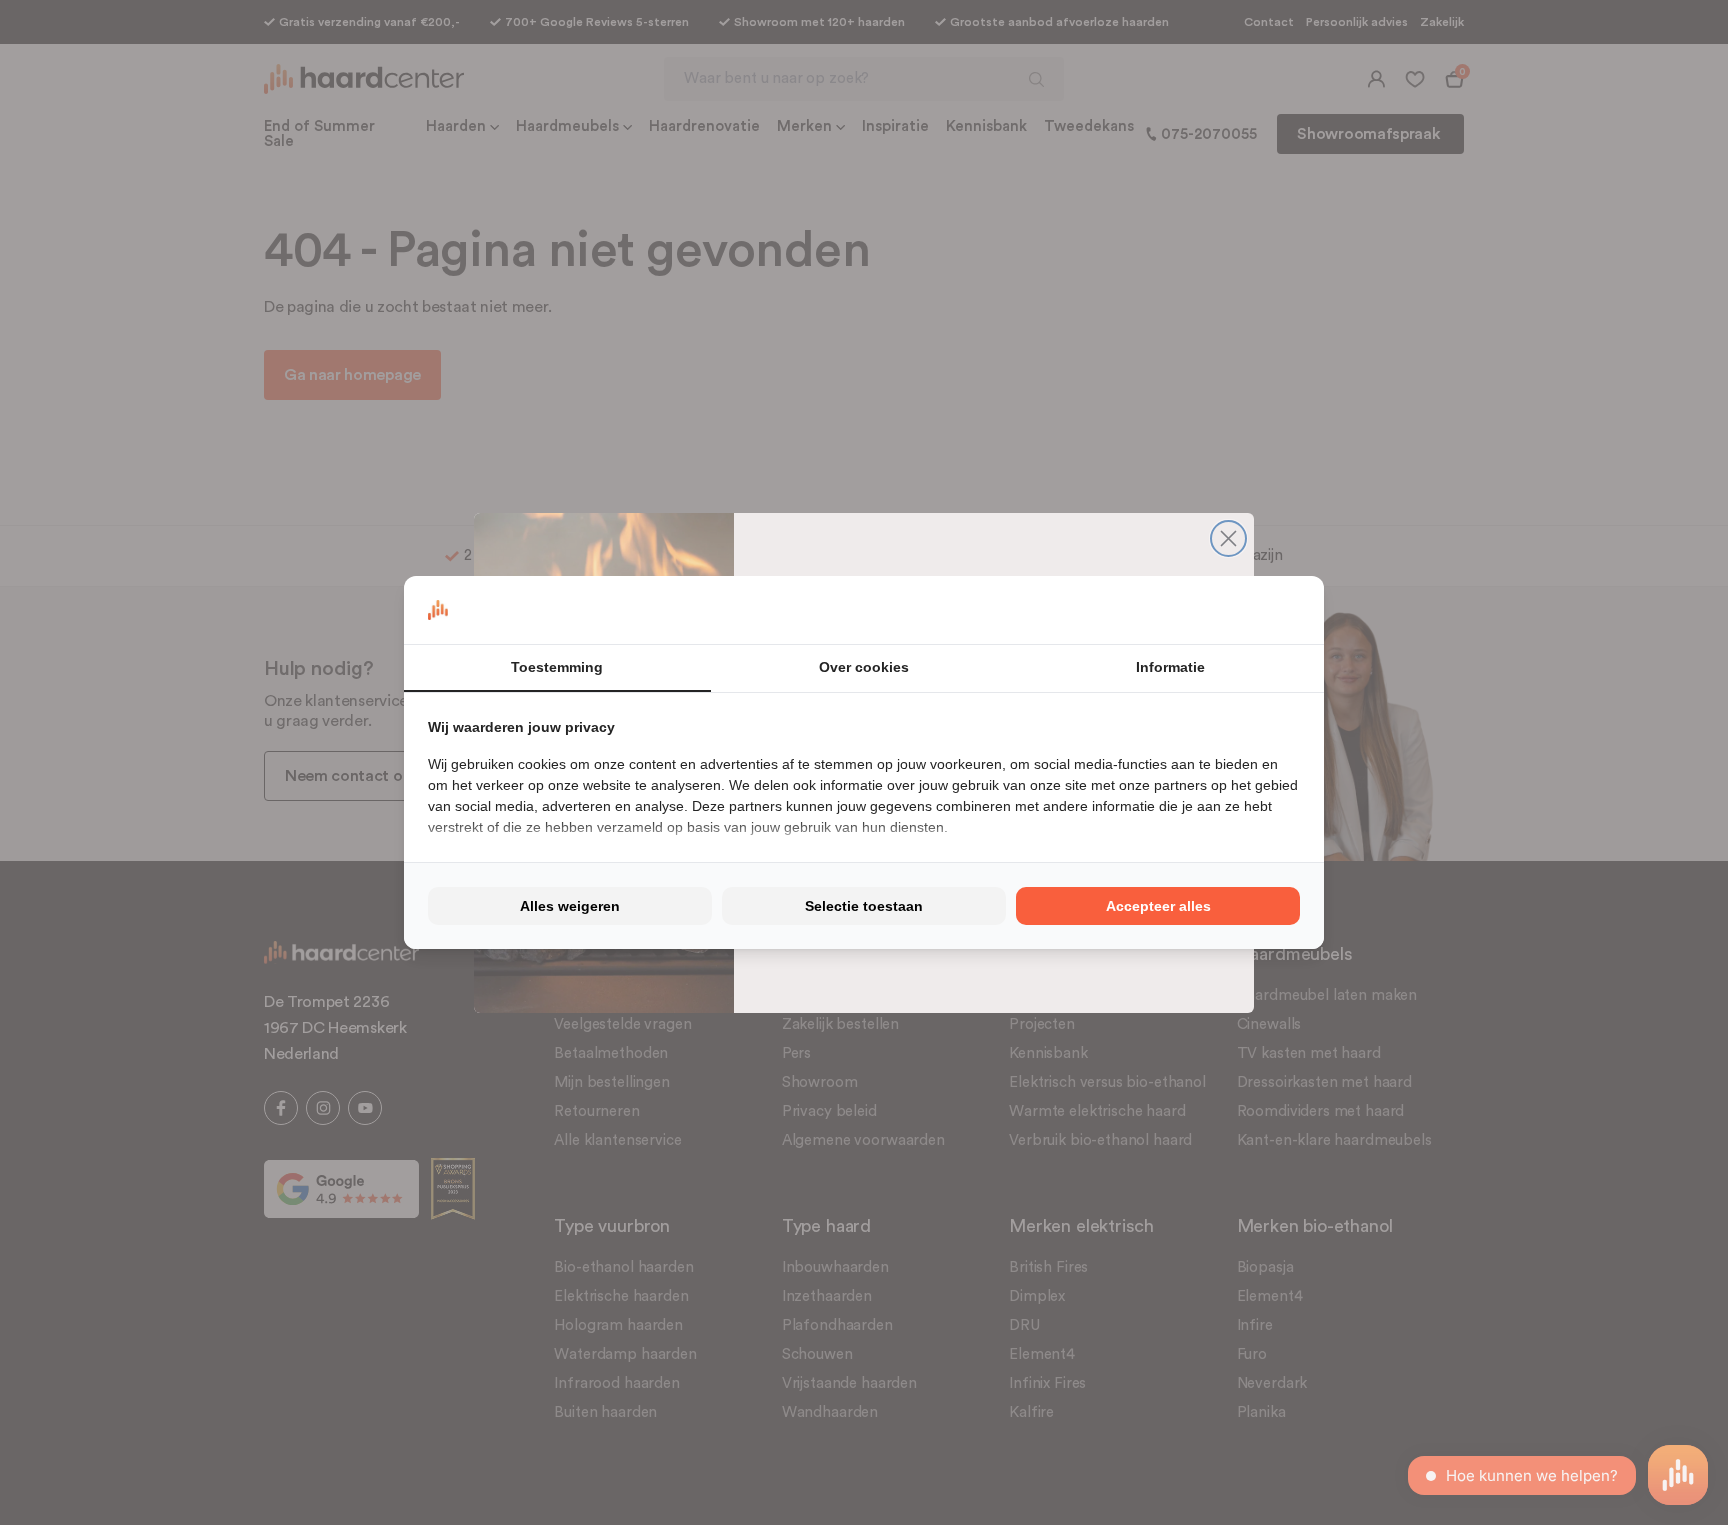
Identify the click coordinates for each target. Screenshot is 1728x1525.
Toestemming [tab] (557, 667)
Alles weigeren (570, 906)
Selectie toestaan (864, 906)
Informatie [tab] (1170, 667)
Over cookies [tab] (864, 667)
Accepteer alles (1158, 906)
